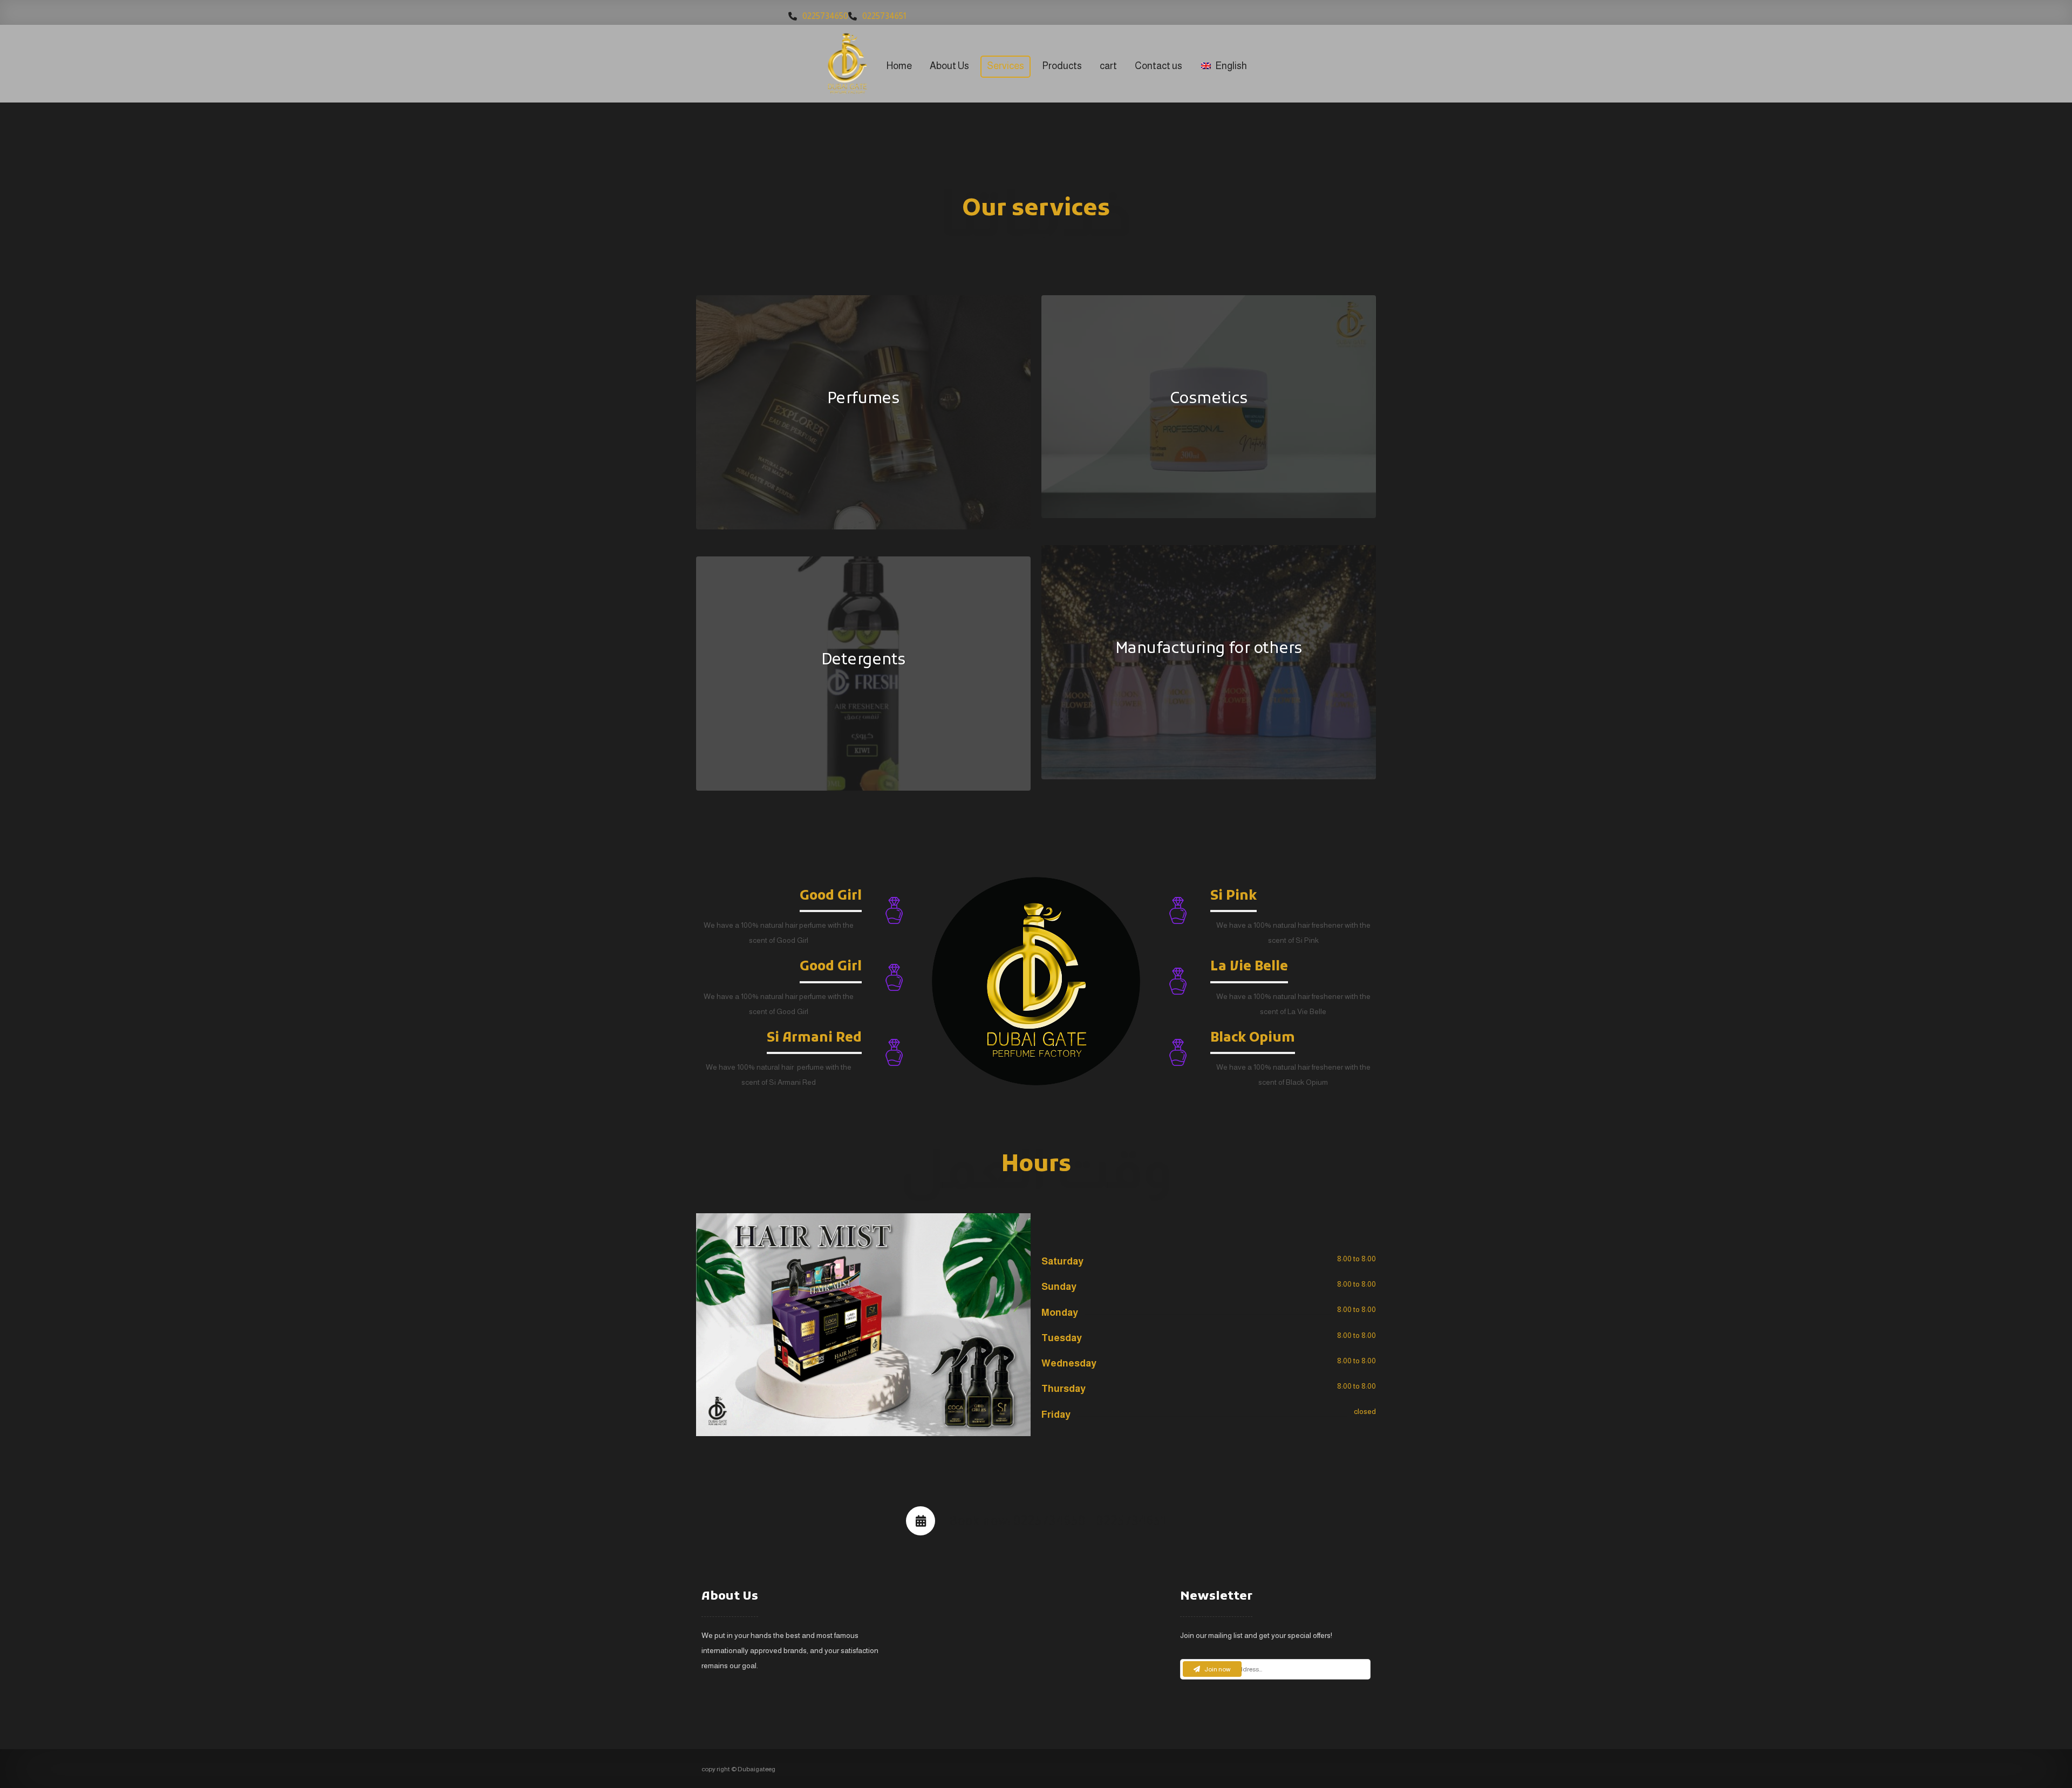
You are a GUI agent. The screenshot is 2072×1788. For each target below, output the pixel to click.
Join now (1218, 1669)
